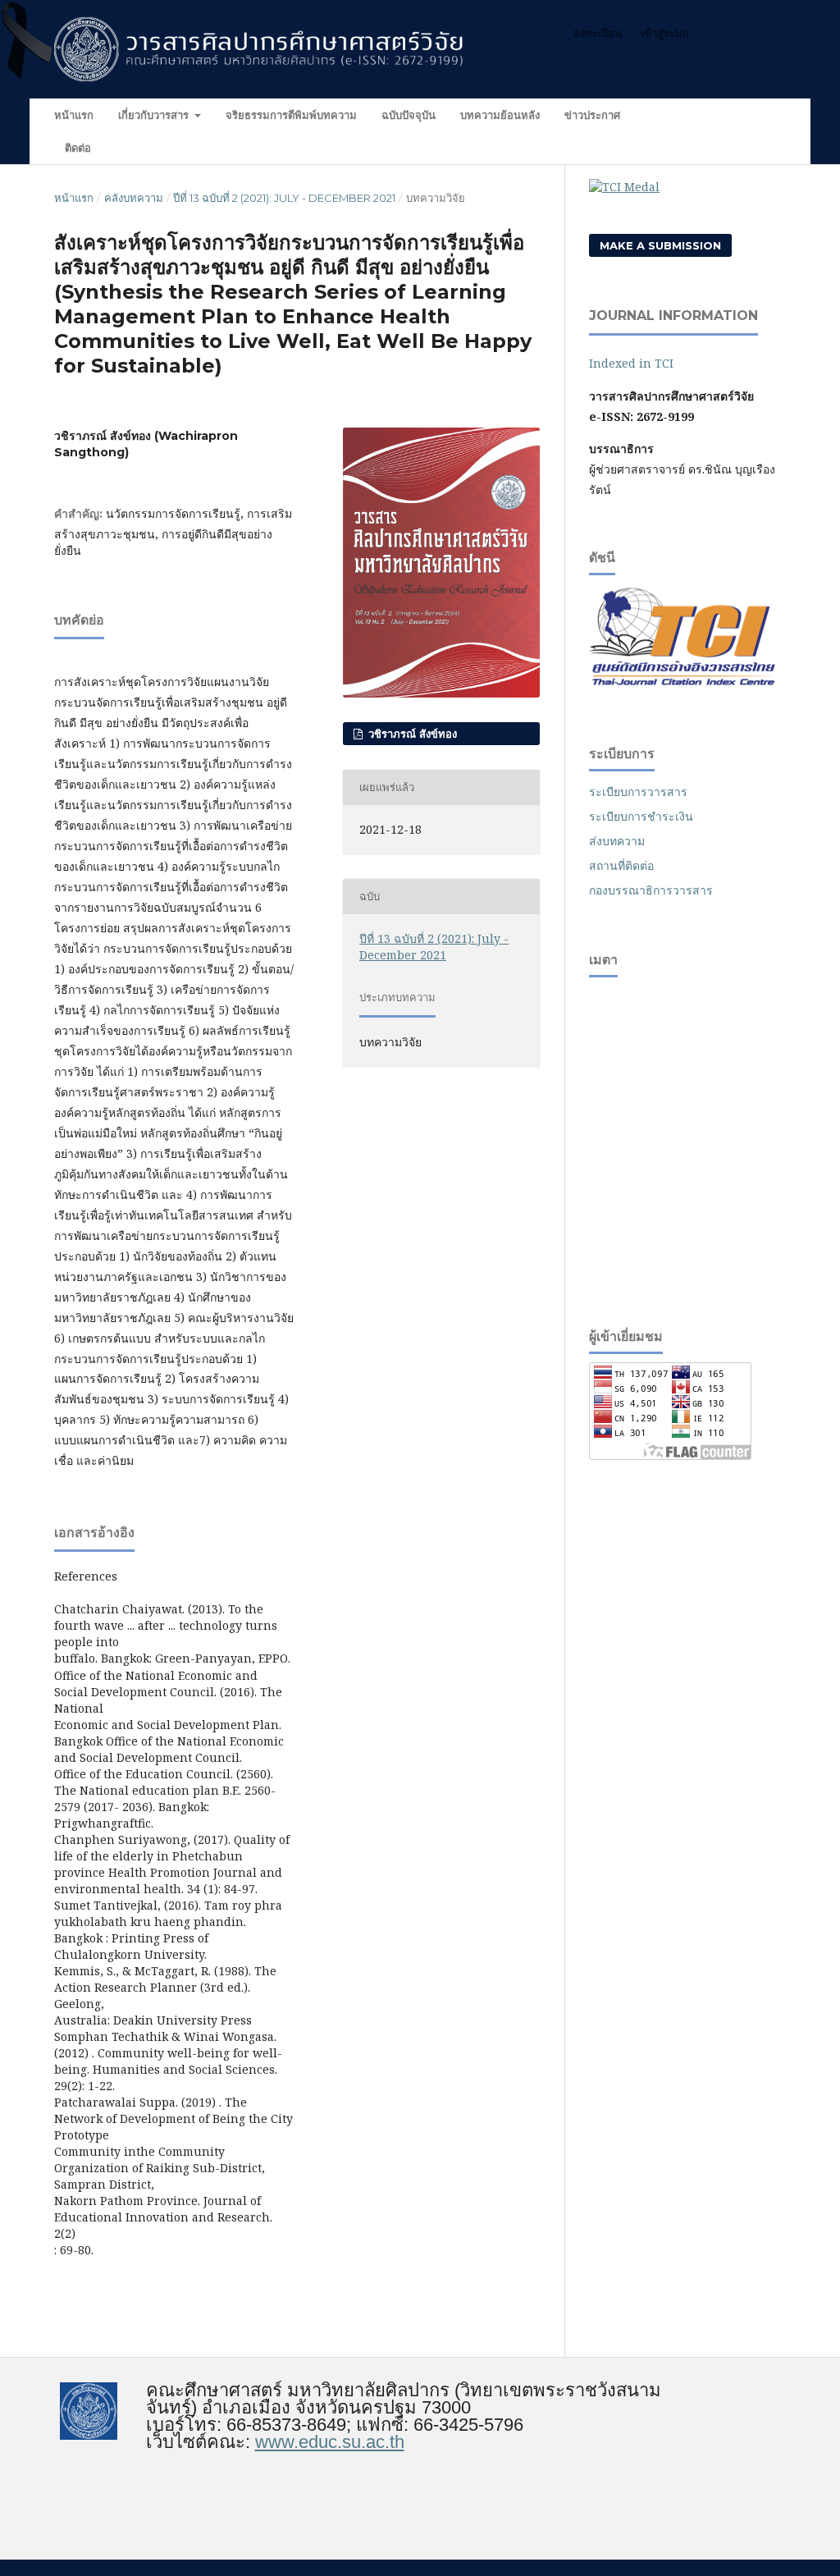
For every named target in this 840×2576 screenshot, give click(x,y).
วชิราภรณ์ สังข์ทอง (411, 734)
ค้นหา (758, 114)
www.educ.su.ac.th (330, 2442)
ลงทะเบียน (598, 33)
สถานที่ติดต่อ (621, 865)
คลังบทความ (134, 198)
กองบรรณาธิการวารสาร (651, 890)
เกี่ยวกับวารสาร (155, 115)
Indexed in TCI (631, 363)
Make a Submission (660, 245)
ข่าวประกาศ (592, 115)
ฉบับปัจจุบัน (409, 115)
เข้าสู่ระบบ (664, 33)
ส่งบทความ (617, 841)
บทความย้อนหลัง (500, 115)
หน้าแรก (74, 115)
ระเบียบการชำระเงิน (641, 816)
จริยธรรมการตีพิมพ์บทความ (291, 115)
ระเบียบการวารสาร (638, 792)
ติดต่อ (78, 148)
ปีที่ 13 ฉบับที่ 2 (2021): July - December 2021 (284, 198)
